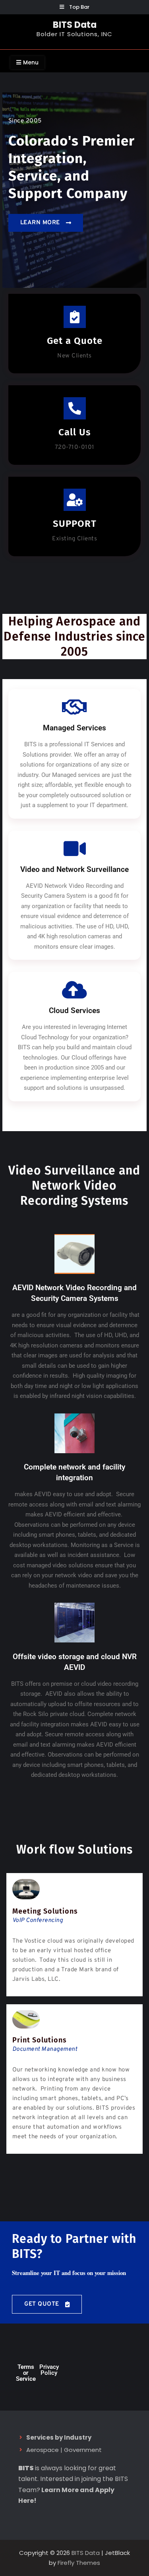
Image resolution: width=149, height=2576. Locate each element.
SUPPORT (75, 524)
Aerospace (43, 2450)
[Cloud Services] (75, 990)
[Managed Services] (75, 707)
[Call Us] (75, 408)
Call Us (75, 432)
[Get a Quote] (75, 317)
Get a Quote (75, 341)
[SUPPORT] (75, 500)
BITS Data (75, 25)
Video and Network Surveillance (74, 869)
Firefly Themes (79, 2563)
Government (83, 2450)
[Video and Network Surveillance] (75, 848)
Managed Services (74, 728)
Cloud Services (74, 1010)
